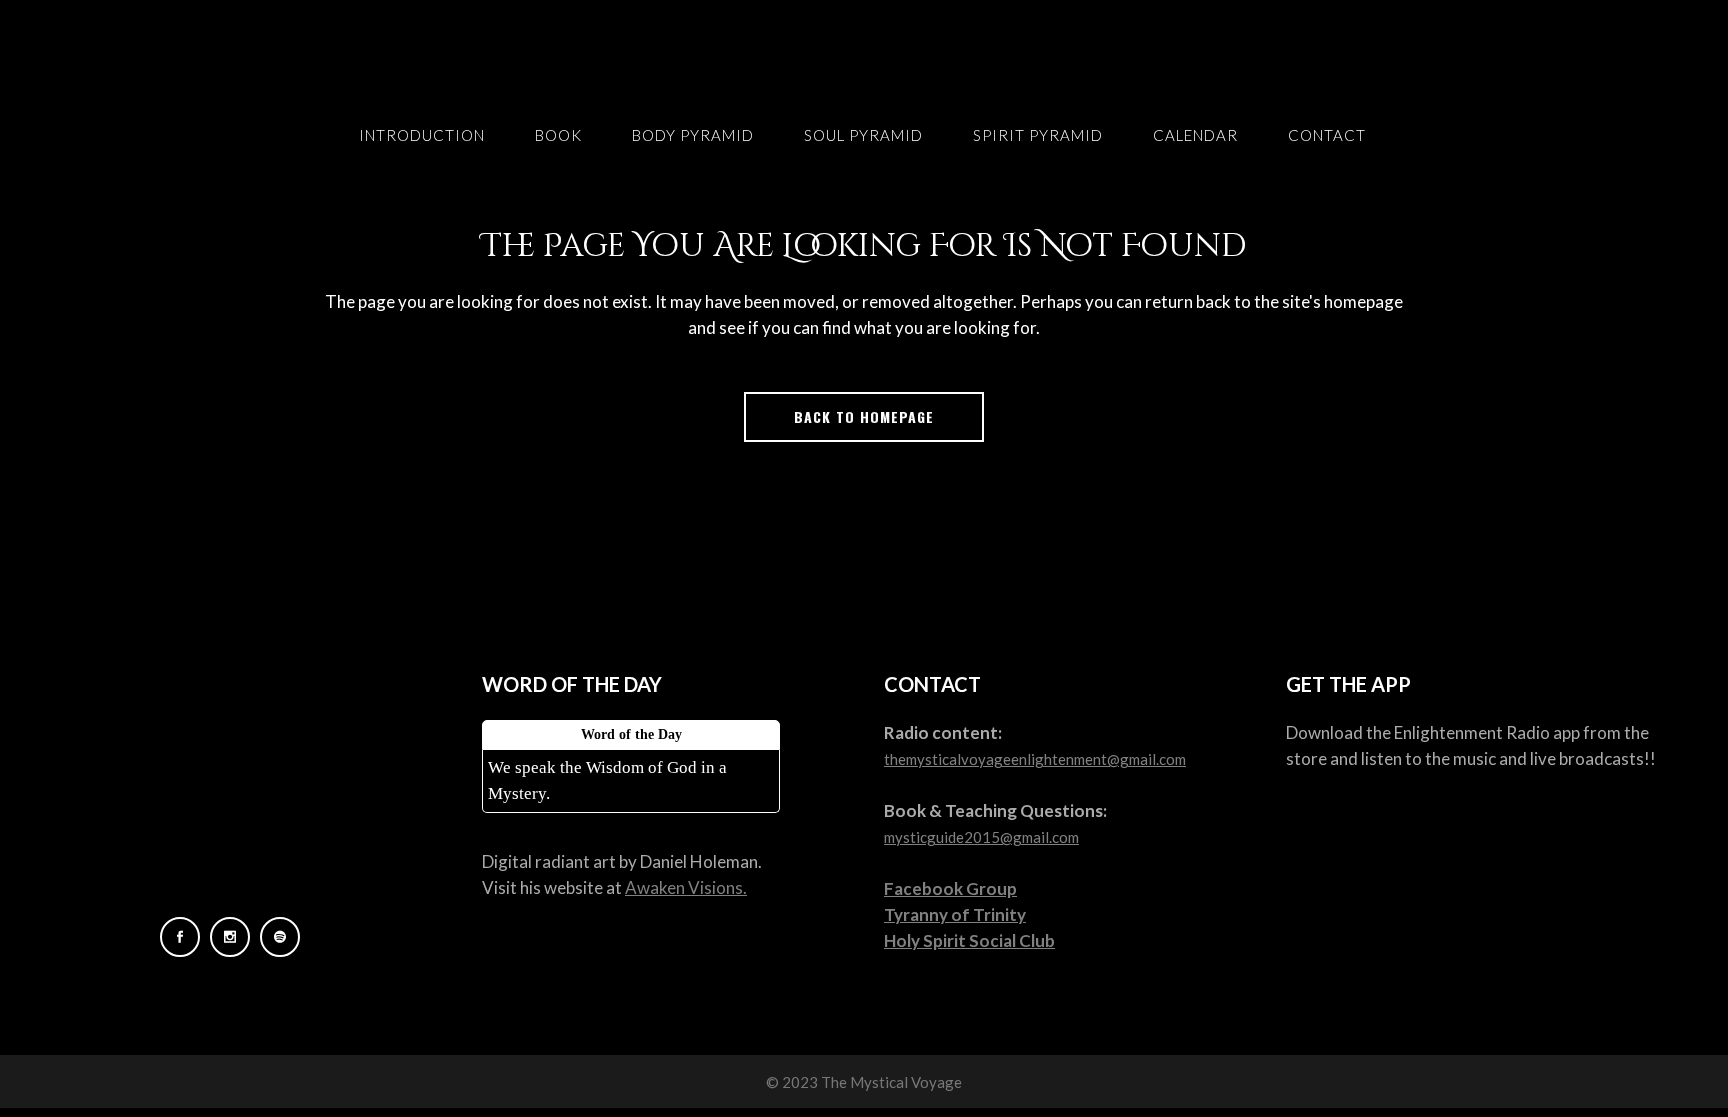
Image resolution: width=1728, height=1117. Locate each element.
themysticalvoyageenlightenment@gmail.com (1035, 759)
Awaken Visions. (686, 887)
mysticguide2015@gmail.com (981, 837)
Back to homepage (864, 416)
